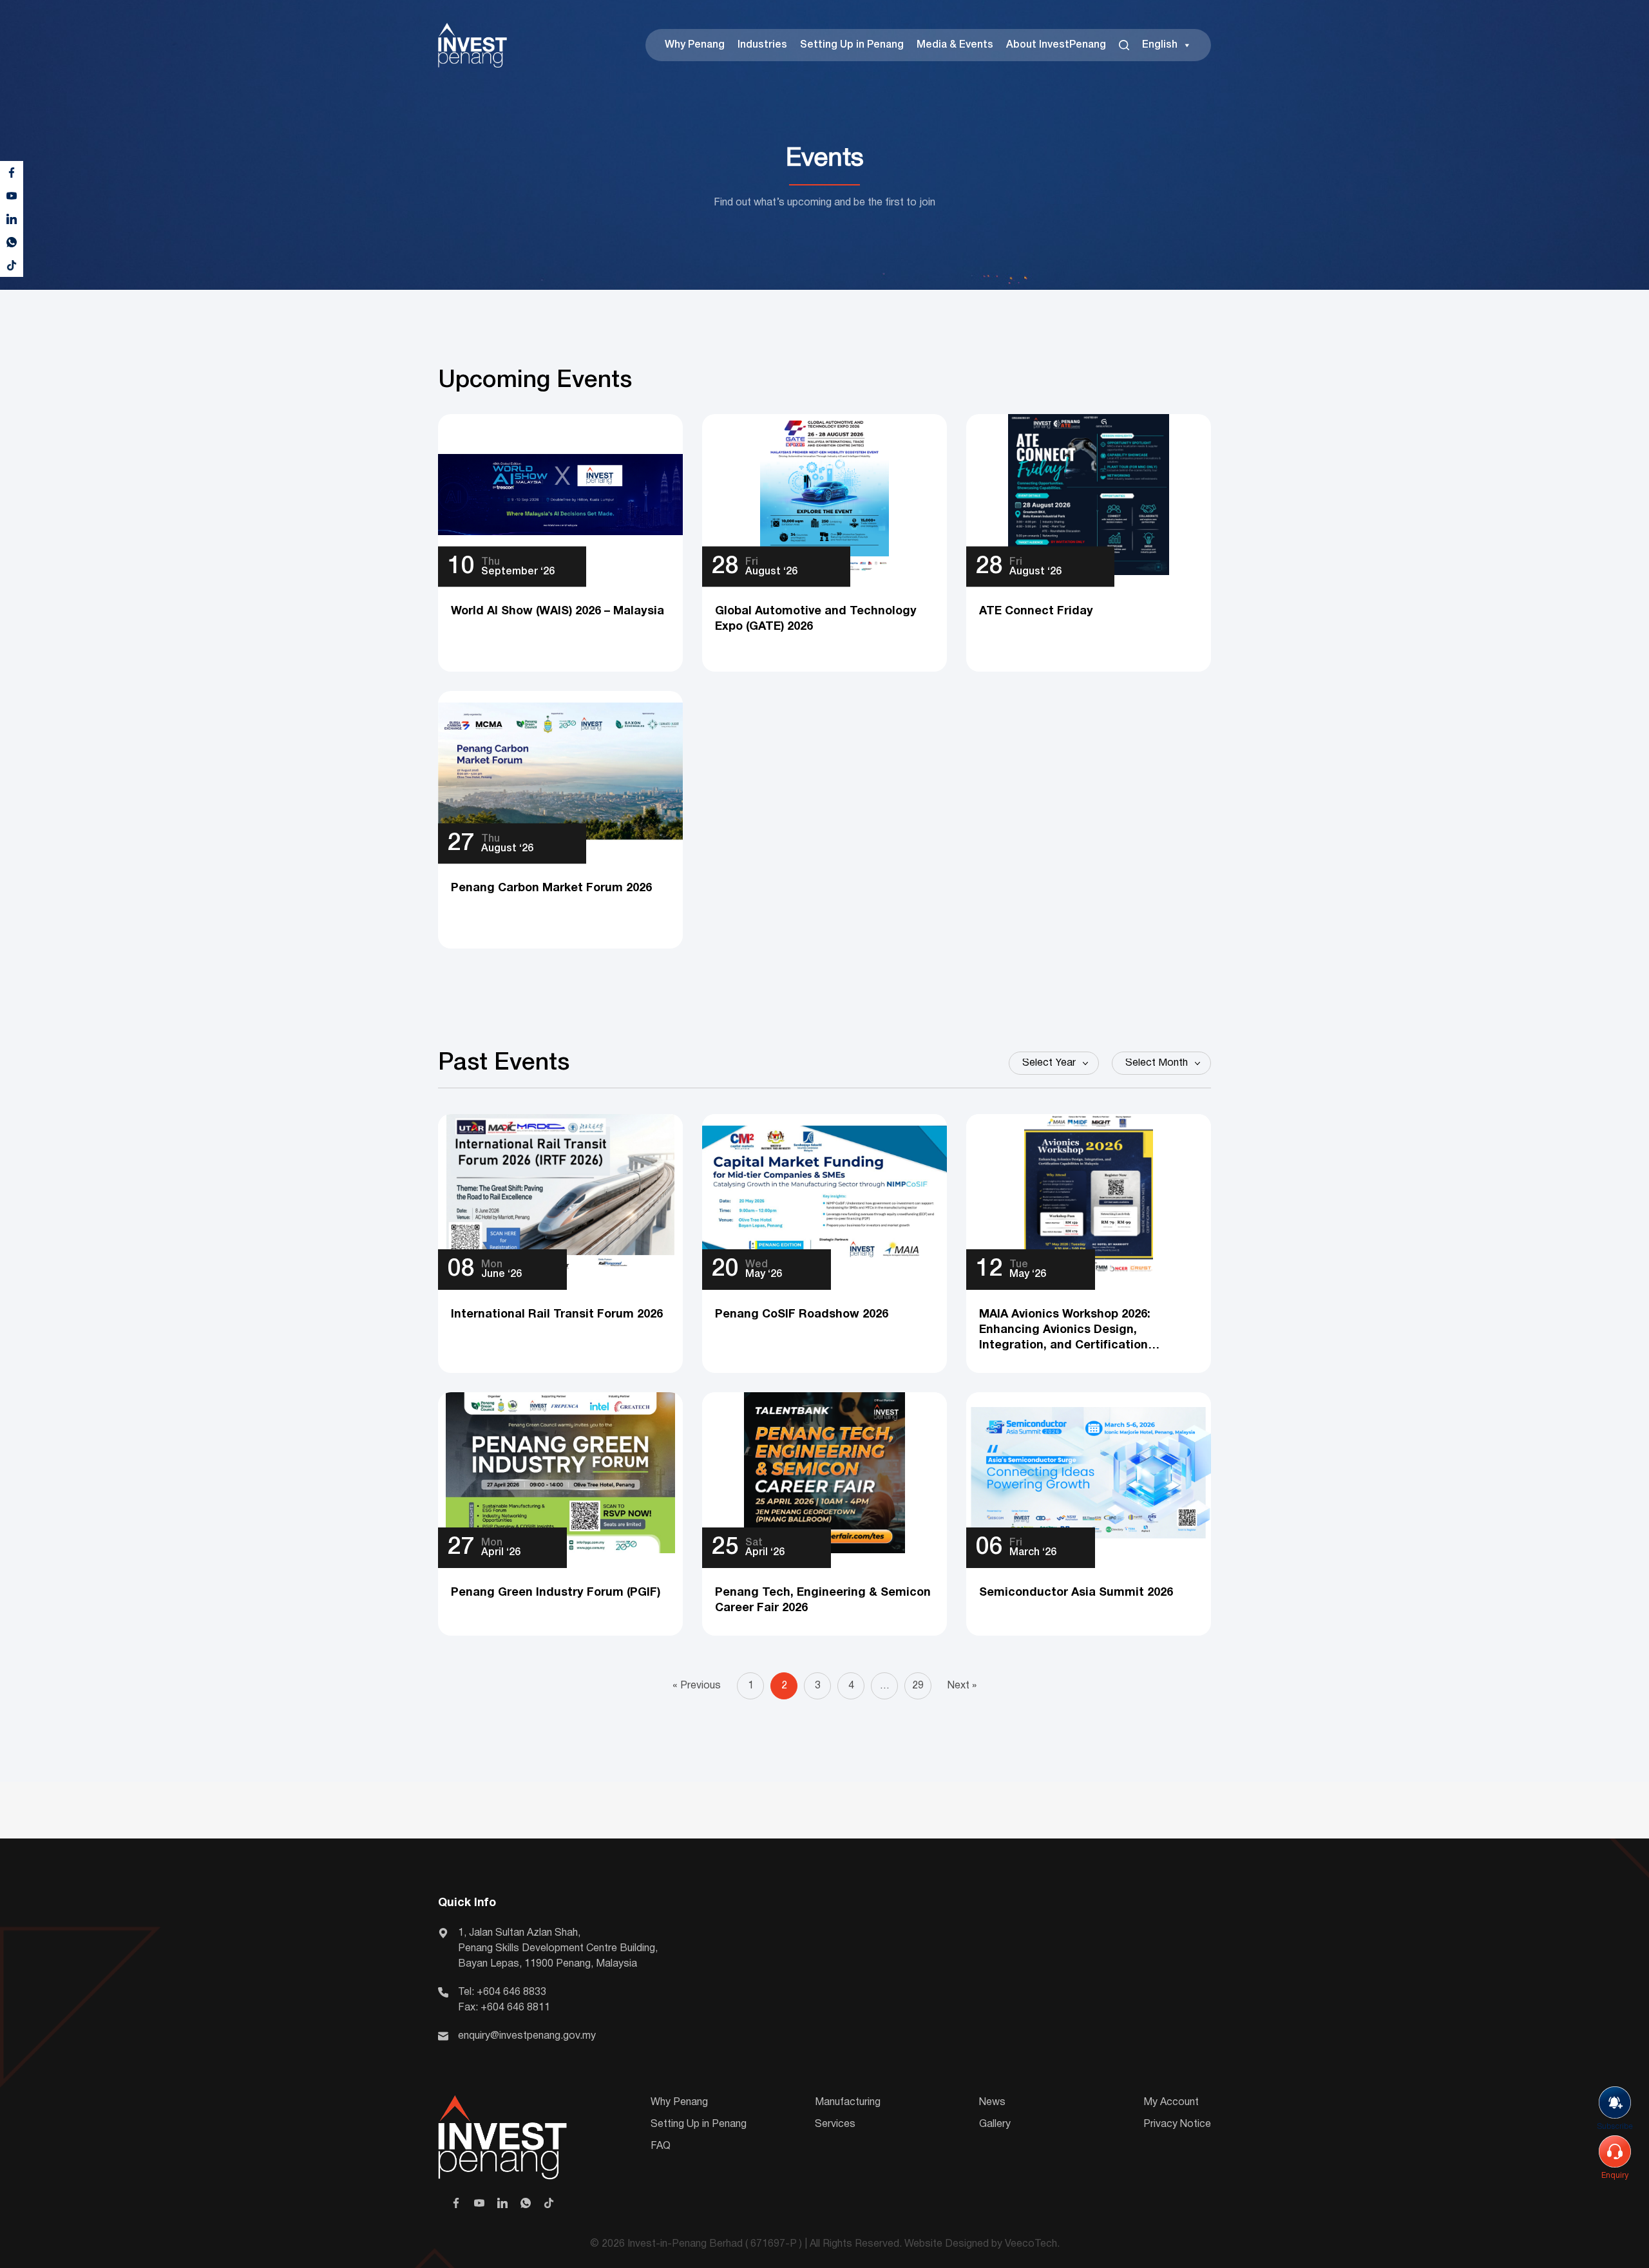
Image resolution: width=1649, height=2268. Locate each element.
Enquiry (1615, 2176)
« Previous (697, 1686)
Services (835, 2124)
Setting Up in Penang (852, 45)
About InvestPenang (1056, 45)
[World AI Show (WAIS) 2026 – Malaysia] (560, 495)
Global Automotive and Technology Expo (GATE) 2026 (816, 619)
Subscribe (1615, 2127)
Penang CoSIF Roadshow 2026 (802, 1315)
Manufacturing (848, 2103)
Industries (762, 45)
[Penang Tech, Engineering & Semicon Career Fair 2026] (824, 1473)
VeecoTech (1031, 2244)
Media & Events (955, 45)
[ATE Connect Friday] (1089, 495)
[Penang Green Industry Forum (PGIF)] (560, 1473)
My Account (1171, 2103)
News (992, 2103)
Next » (962, 1686)
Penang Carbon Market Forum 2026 (551, 888)
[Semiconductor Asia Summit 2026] (1089, 1473)
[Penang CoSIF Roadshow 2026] (824, 1195)
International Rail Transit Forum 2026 (557, 1315)
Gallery (995, 2124)
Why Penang (695, 45)
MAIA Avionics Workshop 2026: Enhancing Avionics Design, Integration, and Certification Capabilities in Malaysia (1065, 1331)
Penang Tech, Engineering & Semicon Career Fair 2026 (823, 1601)
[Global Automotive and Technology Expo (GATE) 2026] (824, 495)
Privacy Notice (1177, 2124)
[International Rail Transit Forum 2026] (560, 1195)
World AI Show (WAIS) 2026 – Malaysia (558, 611)
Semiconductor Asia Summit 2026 (1076, 1593)
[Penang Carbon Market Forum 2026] (560, 771)
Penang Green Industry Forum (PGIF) (556, 1593)
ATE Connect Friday (1036, 611)
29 (918, 1686)
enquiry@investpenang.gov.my (527, 2036)
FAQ (661, 2146)
